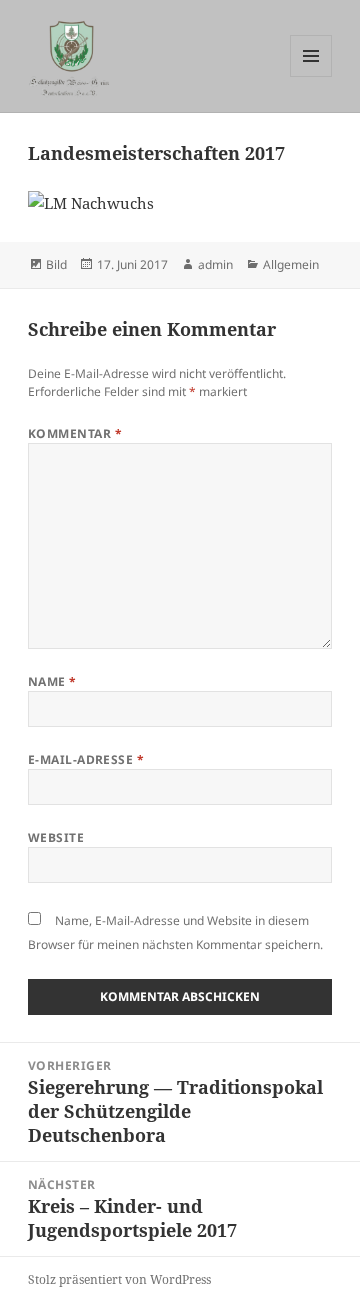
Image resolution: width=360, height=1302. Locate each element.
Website (56, 837)
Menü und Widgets (311, 76)
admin (215, 264)
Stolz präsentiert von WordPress (119, 1279)
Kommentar (75, 433)
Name (52, 681)
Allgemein (291, 264)
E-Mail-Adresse (86, 759)
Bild (56, 264)
